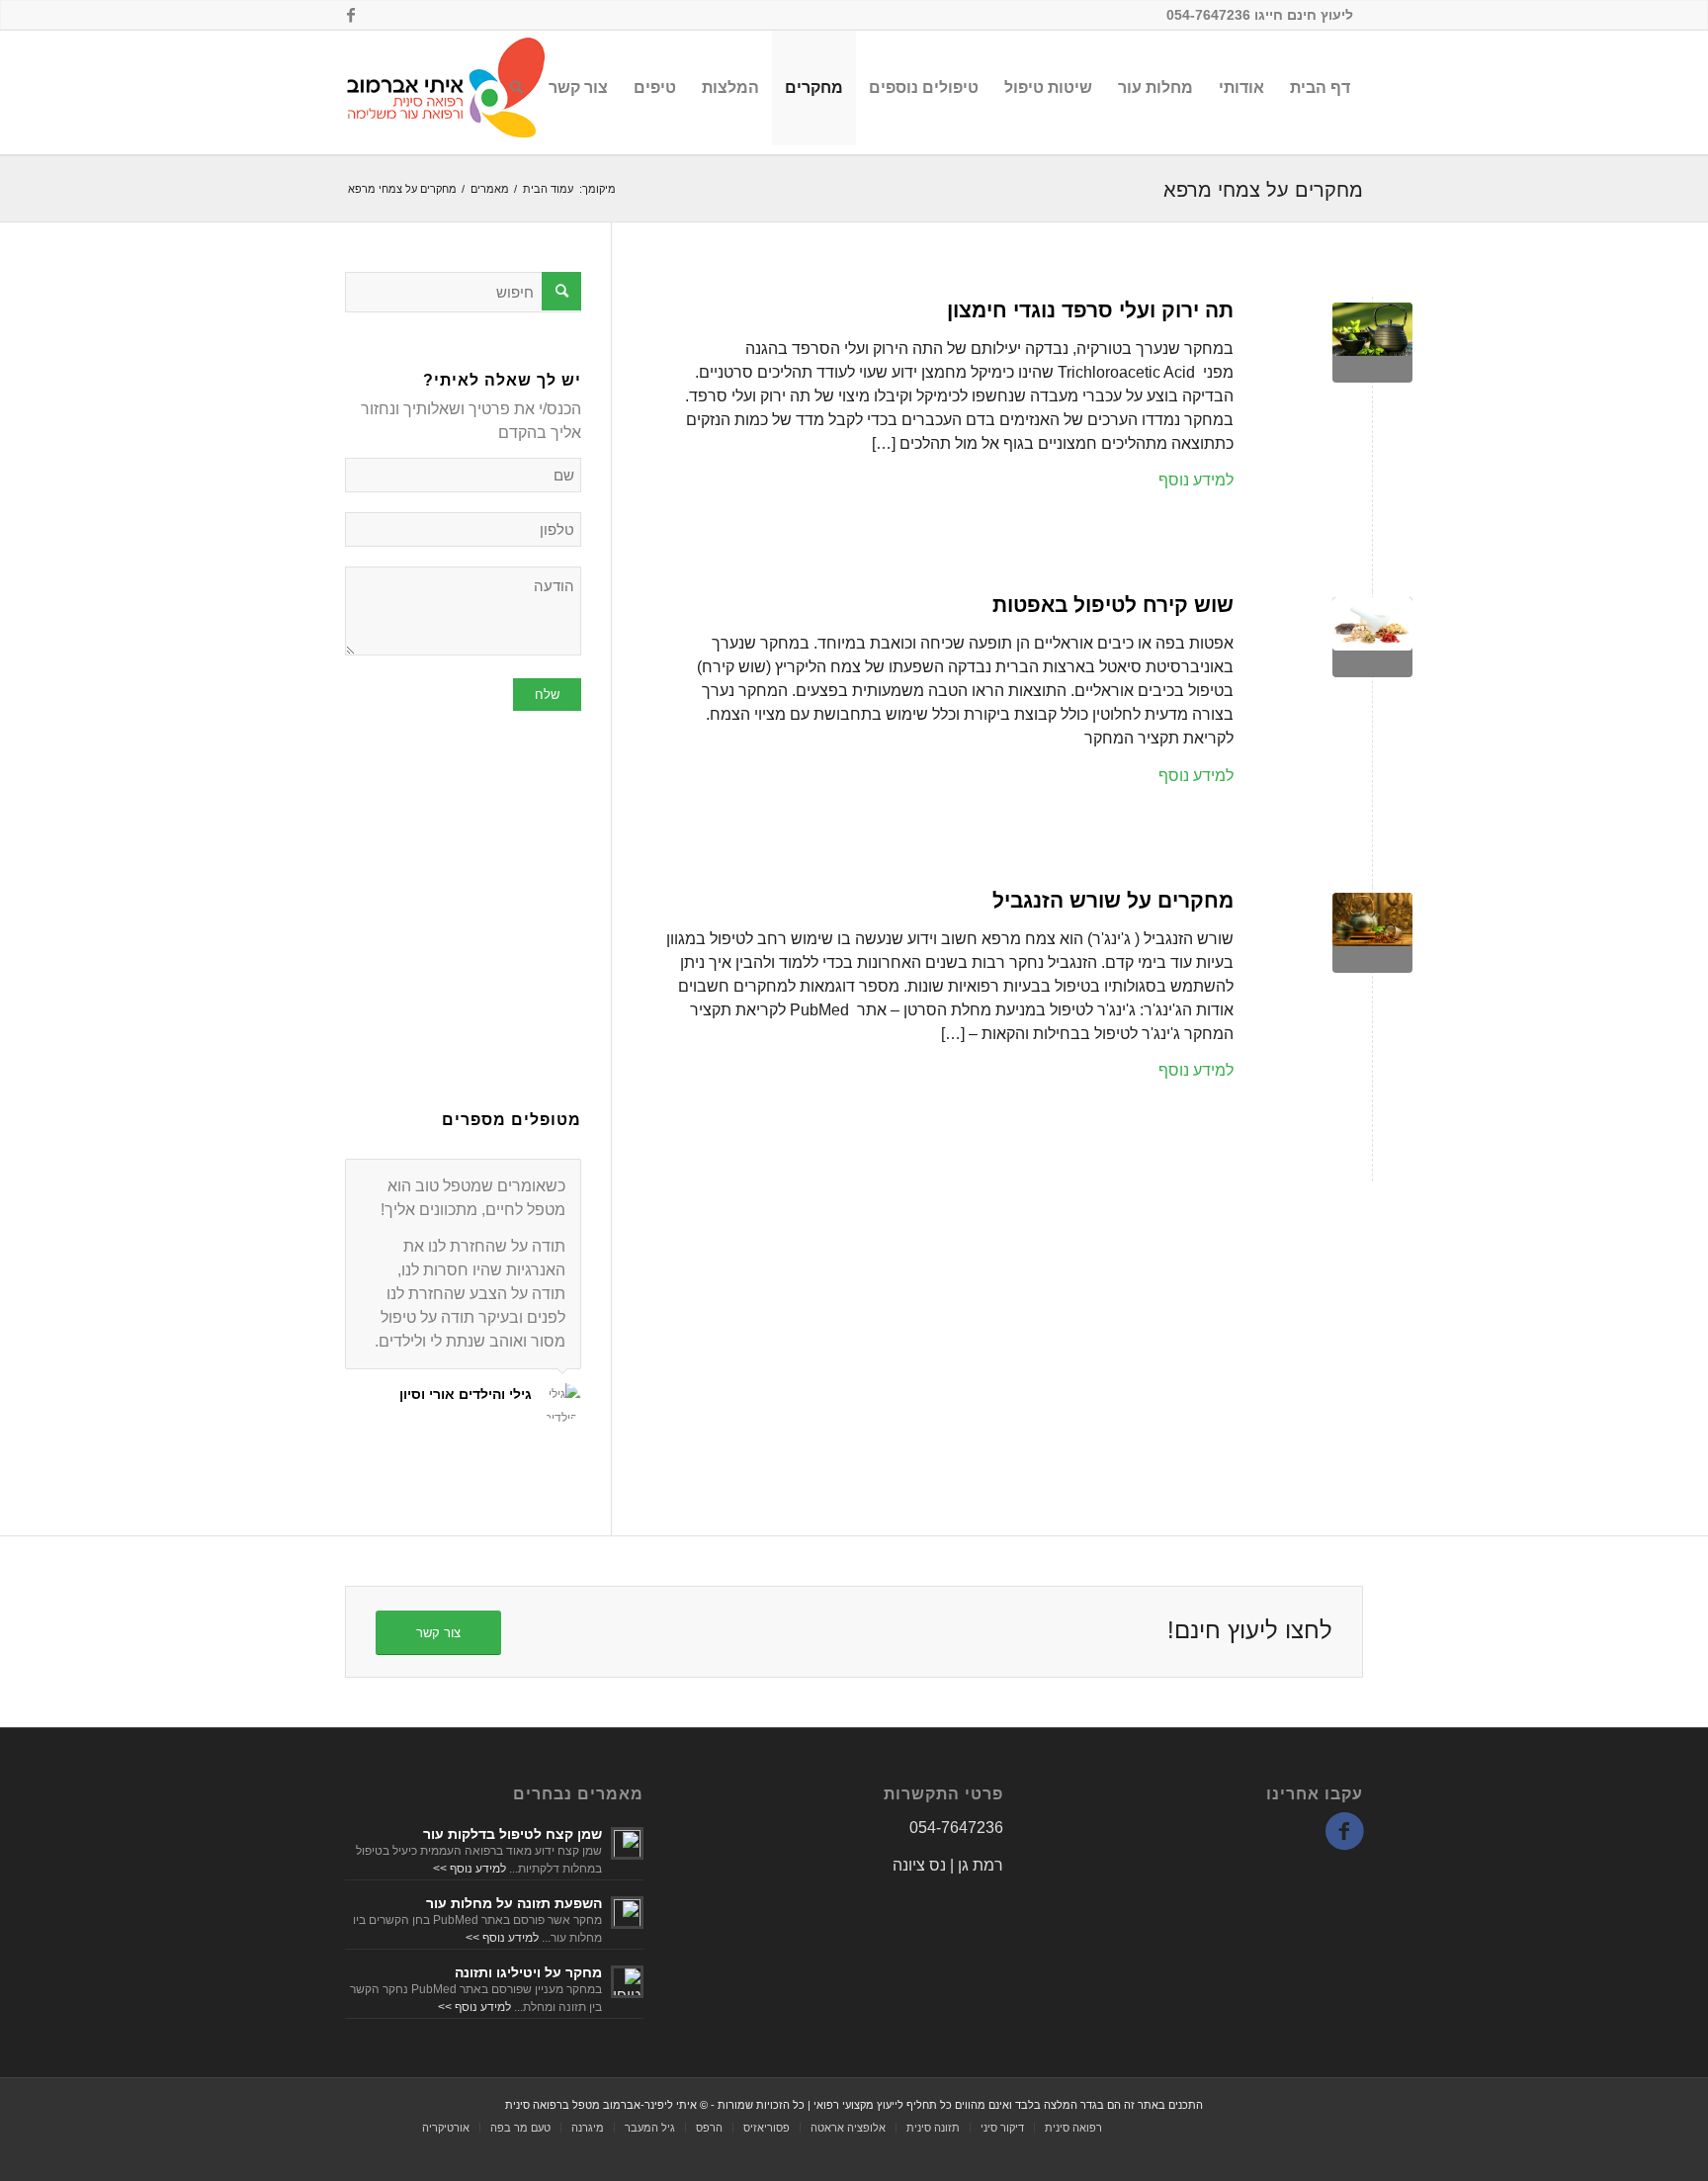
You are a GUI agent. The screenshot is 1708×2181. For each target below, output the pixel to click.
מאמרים (490, 189)
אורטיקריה (446, 2128)
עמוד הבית (548, 189)
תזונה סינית (933, 2128)
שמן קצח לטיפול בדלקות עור (512, 1834)
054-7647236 (956, 1828)
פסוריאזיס (767, 2128)
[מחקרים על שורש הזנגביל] (1372, 933)
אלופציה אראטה (848, 2128)
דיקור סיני (1002, 2128)
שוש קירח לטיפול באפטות (1113, 605)
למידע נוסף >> (470, 1869)
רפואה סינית (1073, 2128)
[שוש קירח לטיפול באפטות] (1372, 637)
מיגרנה (588, 2128)
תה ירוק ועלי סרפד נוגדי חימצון (1090, 310)
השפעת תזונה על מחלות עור (514, 1903)
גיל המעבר (650, 2128)
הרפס (709, 2128)
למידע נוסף (1196, 480)
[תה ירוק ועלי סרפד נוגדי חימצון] (1372, 343)
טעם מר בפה (520, 2128)
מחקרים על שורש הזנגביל (1113, 900)
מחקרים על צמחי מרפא (1263, 190)
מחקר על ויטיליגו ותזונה (528, 1972)
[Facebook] (351, 15)
